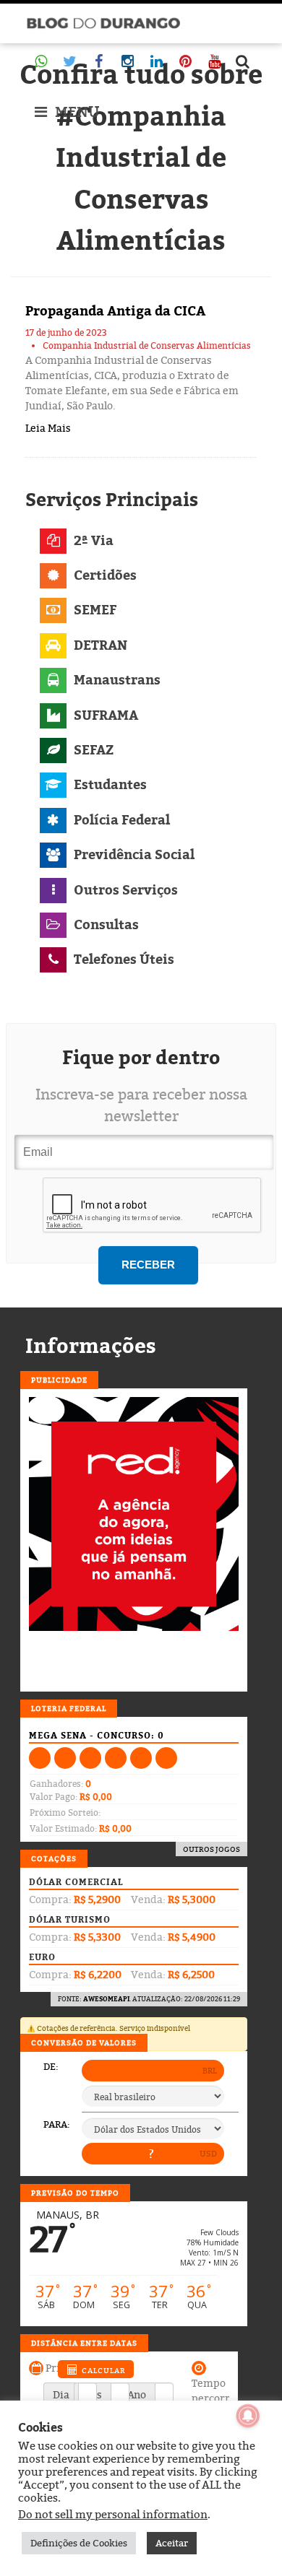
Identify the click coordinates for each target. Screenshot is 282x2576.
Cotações (54, 1858)
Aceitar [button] (172, 2543)
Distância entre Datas (84, 2343)
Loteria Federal (69, 1708)
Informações (91, 1346)
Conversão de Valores (84, 2042)
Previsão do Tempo (75, 2193)
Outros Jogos (211, 1849)
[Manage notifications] (248, 2416)
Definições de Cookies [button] (79, 2543)
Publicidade (59, 1380)
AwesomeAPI (106, 1999)
